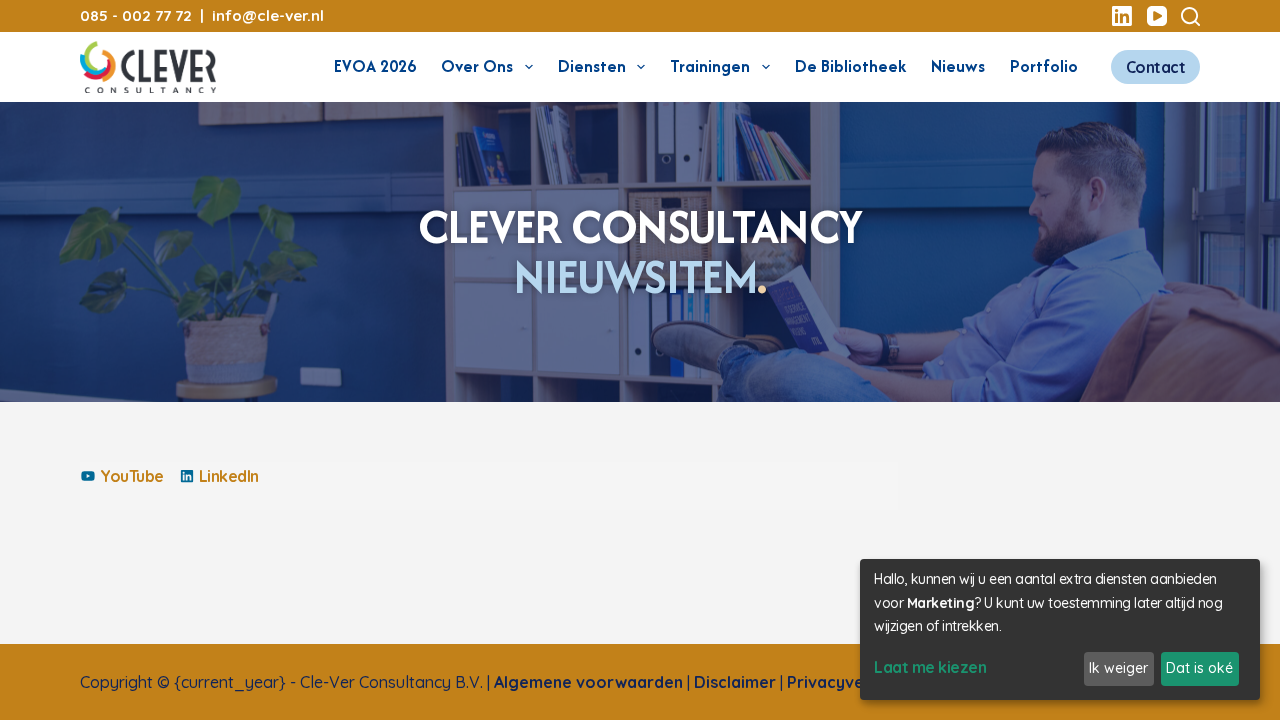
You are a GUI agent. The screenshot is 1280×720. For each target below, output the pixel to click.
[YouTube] (1157, 16)
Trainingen (710, 66)
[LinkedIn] (1122, 16)
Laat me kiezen (930, 667)
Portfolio (1044, 66)
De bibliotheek (850, 66)
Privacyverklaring (856, 682)
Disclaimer (735, 682)
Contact (1156, 67)
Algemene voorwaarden (588, 682)
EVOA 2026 (375, 66)
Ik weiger (1118, 668)
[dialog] (1060, 629)
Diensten (592, 66)
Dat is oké (1199, 668)
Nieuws (958, 66)
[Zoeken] (1190, 16)
